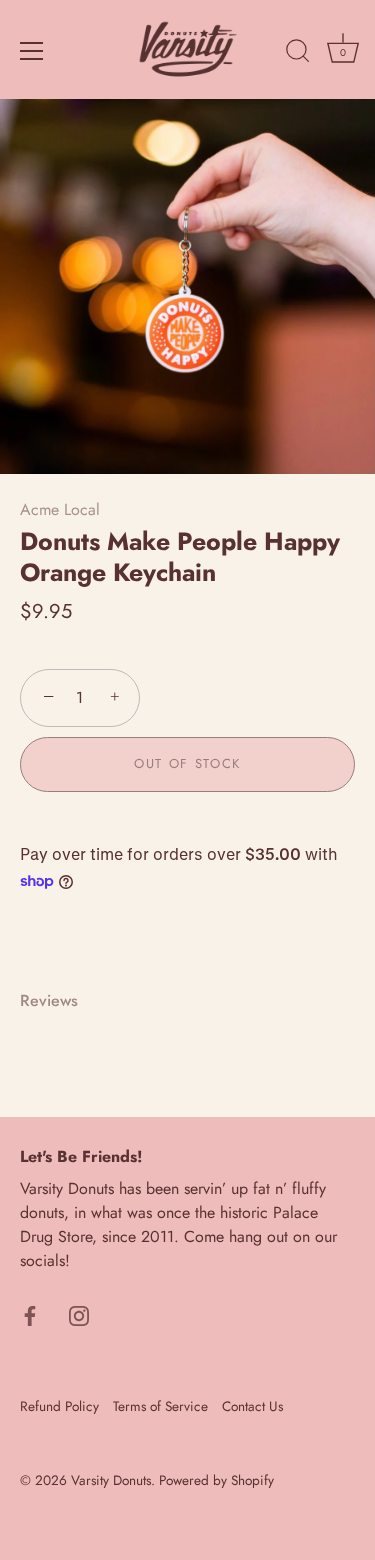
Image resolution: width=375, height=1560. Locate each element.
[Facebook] (30, 1314)
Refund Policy (59, 1406)
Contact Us (252, 1406)
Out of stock (187, 763)
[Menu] (32, 51)
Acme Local (60, 509)
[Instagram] (79, 1314)
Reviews (49, 1000)
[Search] (298, 54)
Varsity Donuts (111, 1480)
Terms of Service (160, 1406)
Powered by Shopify (216, 1480)
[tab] (59, 1001)
